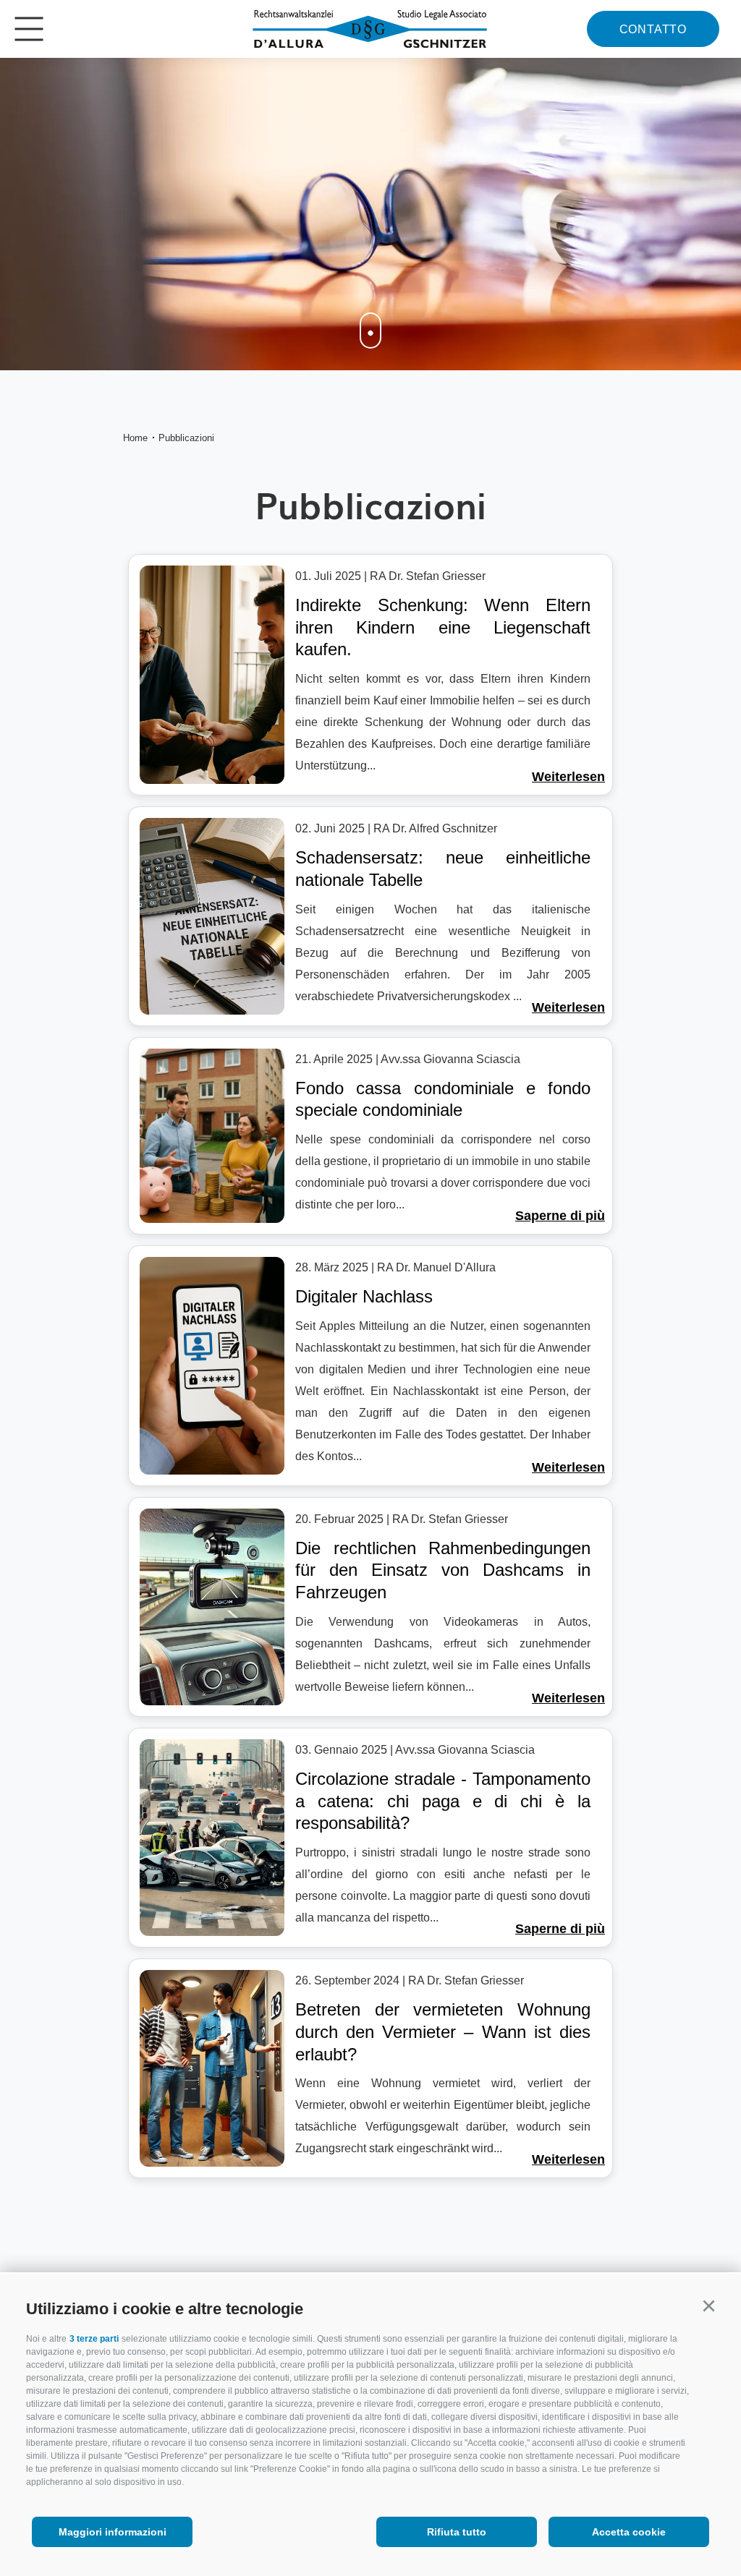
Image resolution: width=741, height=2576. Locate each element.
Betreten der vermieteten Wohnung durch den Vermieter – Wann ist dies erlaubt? (443, 2031)
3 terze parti (94, 2339)
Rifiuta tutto (457, 2532)
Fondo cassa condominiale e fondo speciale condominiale (443, 1099)
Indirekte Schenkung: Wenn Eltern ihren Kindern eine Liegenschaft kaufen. (443, 627)
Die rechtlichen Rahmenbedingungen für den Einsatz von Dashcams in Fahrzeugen (443, 1570)
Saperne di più (560, 1216)
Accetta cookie (629, 2532)
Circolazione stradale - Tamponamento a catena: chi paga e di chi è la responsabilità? (443, 1801)
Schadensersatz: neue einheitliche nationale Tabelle (443, 869)
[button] (708, 2306)
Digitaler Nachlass (364, 1296)
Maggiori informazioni (113, 2532)
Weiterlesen (568, 777)
